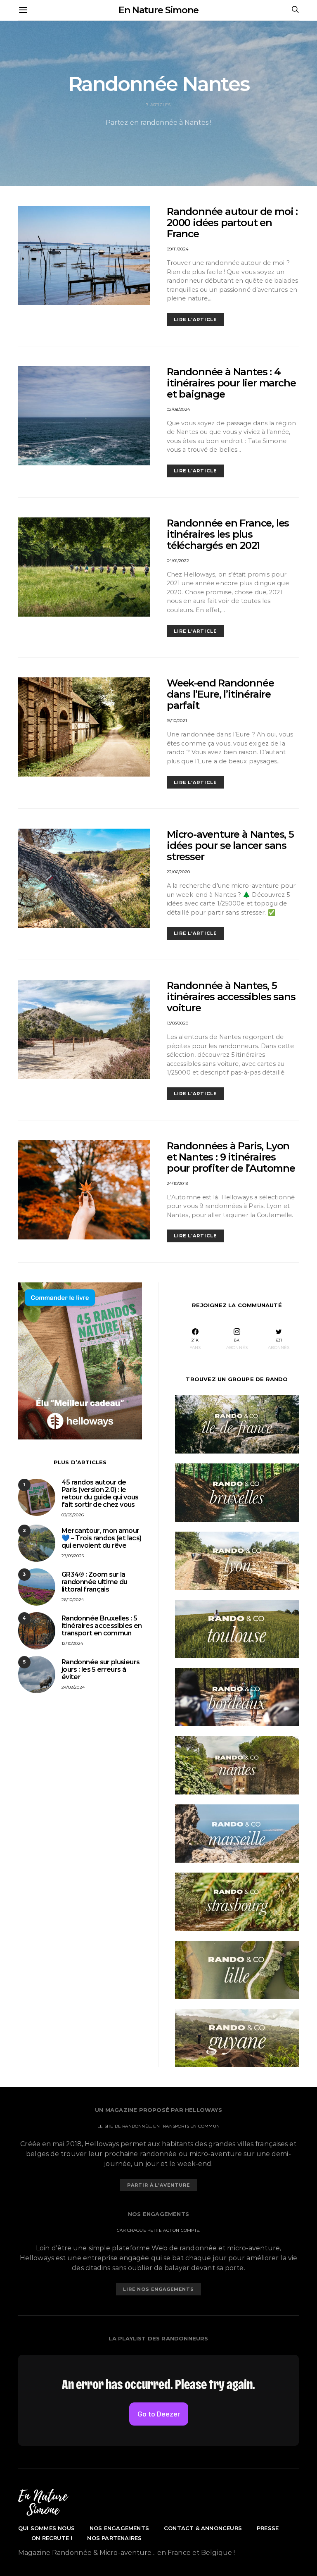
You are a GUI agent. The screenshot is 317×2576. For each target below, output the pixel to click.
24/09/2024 (73, 1687)
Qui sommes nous (46, 2528)
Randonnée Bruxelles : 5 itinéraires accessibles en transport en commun (102, 1626)
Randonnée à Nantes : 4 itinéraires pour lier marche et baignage (231, 383)
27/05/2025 (73, 1556)
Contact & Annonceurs (203, 2528)
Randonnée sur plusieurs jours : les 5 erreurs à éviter (101, 1669)
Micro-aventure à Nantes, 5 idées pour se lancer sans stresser (230, 845)
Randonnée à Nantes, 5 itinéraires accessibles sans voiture (231, 997)
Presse (268, 2528)
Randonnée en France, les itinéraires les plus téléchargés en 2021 (228, 534)
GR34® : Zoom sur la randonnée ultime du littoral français (95, 1582)
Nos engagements (119, 2528)
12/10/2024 (72, 1643)
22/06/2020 (178, 872)
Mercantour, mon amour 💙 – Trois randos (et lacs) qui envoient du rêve (101, 1538)
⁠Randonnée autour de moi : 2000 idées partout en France (232, 223)
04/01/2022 (178, 561)
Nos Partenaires (114, 2538)
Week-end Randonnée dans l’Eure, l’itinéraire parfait (220, 694)
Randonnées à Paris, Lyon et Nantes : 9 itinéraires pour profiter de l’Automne (231, 1157)
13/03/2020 (177, 1023)
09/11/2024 (177, 249)
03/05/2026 (73, 1515)
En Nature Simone (158, 10)
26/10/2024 (73, 1600)
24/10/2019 (177, 1183)
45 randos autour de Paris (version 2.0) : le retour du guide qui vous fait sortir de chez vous (100, 1493)
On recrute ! (52, 2538)
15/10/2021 (177, 721)
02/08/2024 (178, 409)
